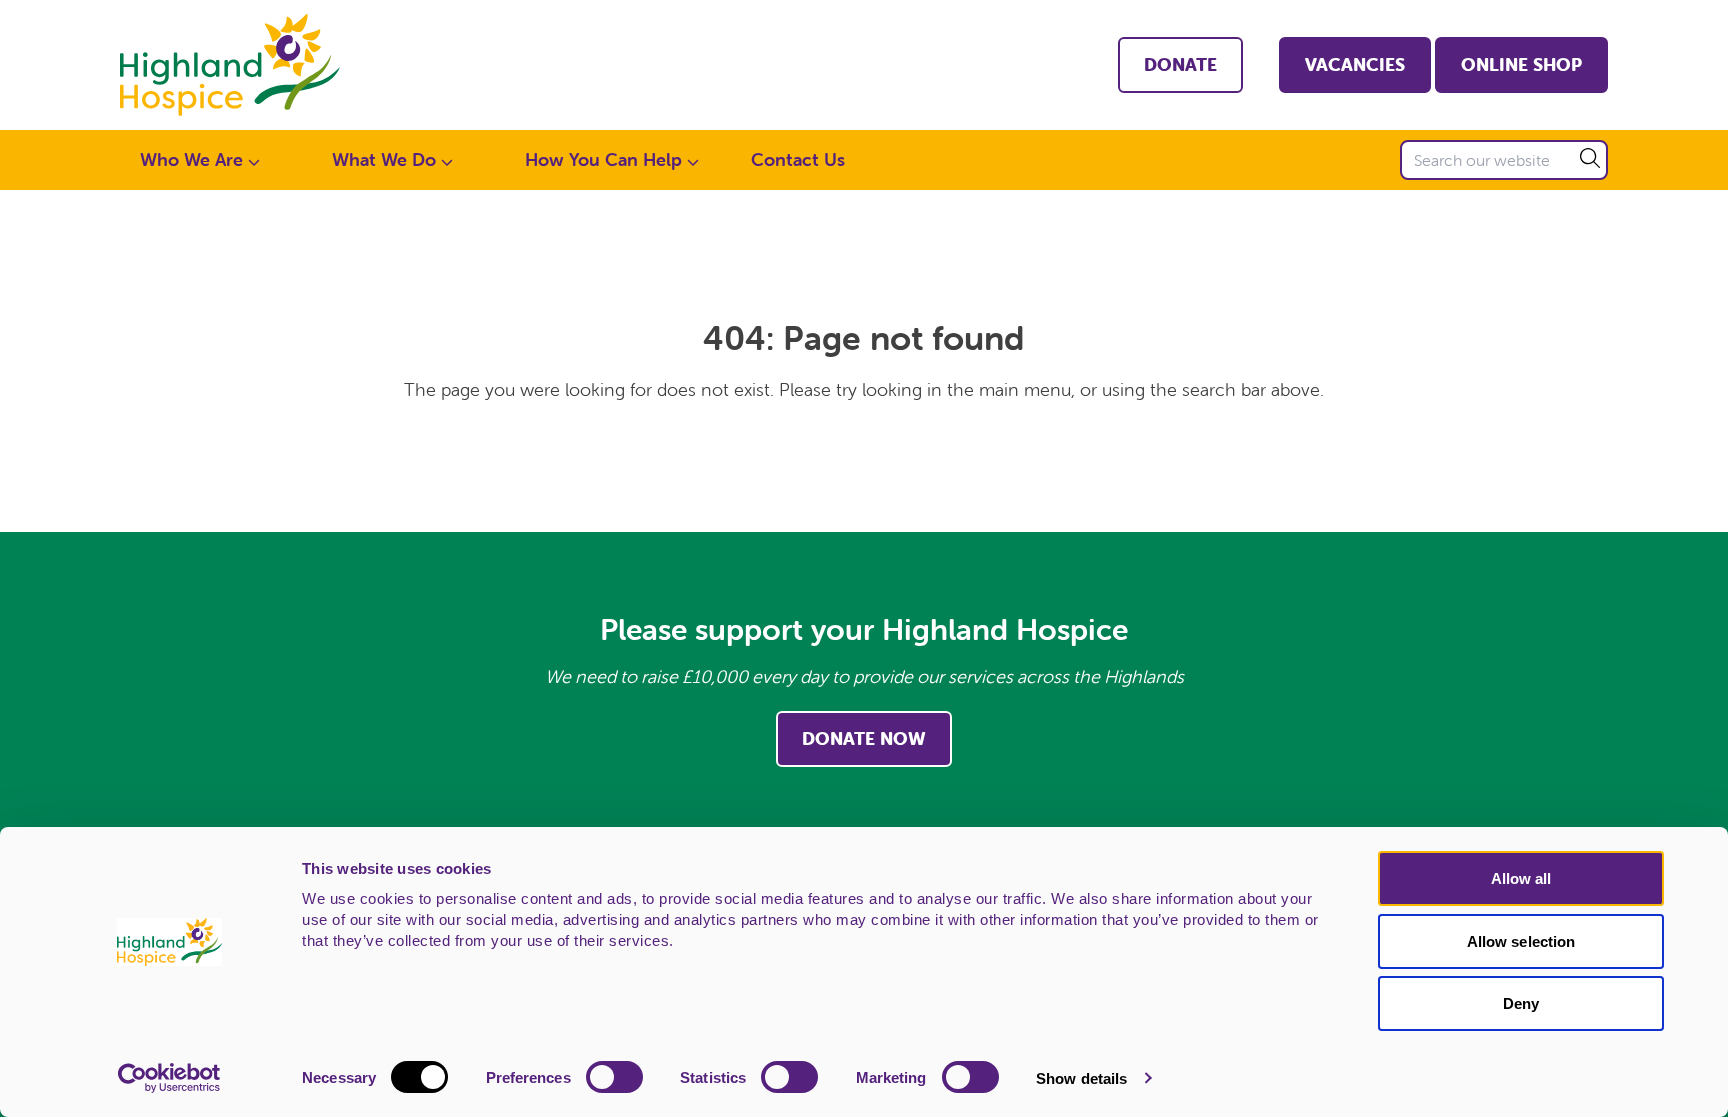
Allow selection (1521, 941)
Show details (1081, 1078)
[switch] (614, 1077)
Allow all (1521, 878)
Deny (1521, 1003)
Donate (1180, 64)
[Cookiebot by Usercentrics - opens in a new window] (169, 1078)
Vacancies (1355, 64)
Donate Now (864, 738)
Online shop (1521, 64)
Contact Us (798, 159)
